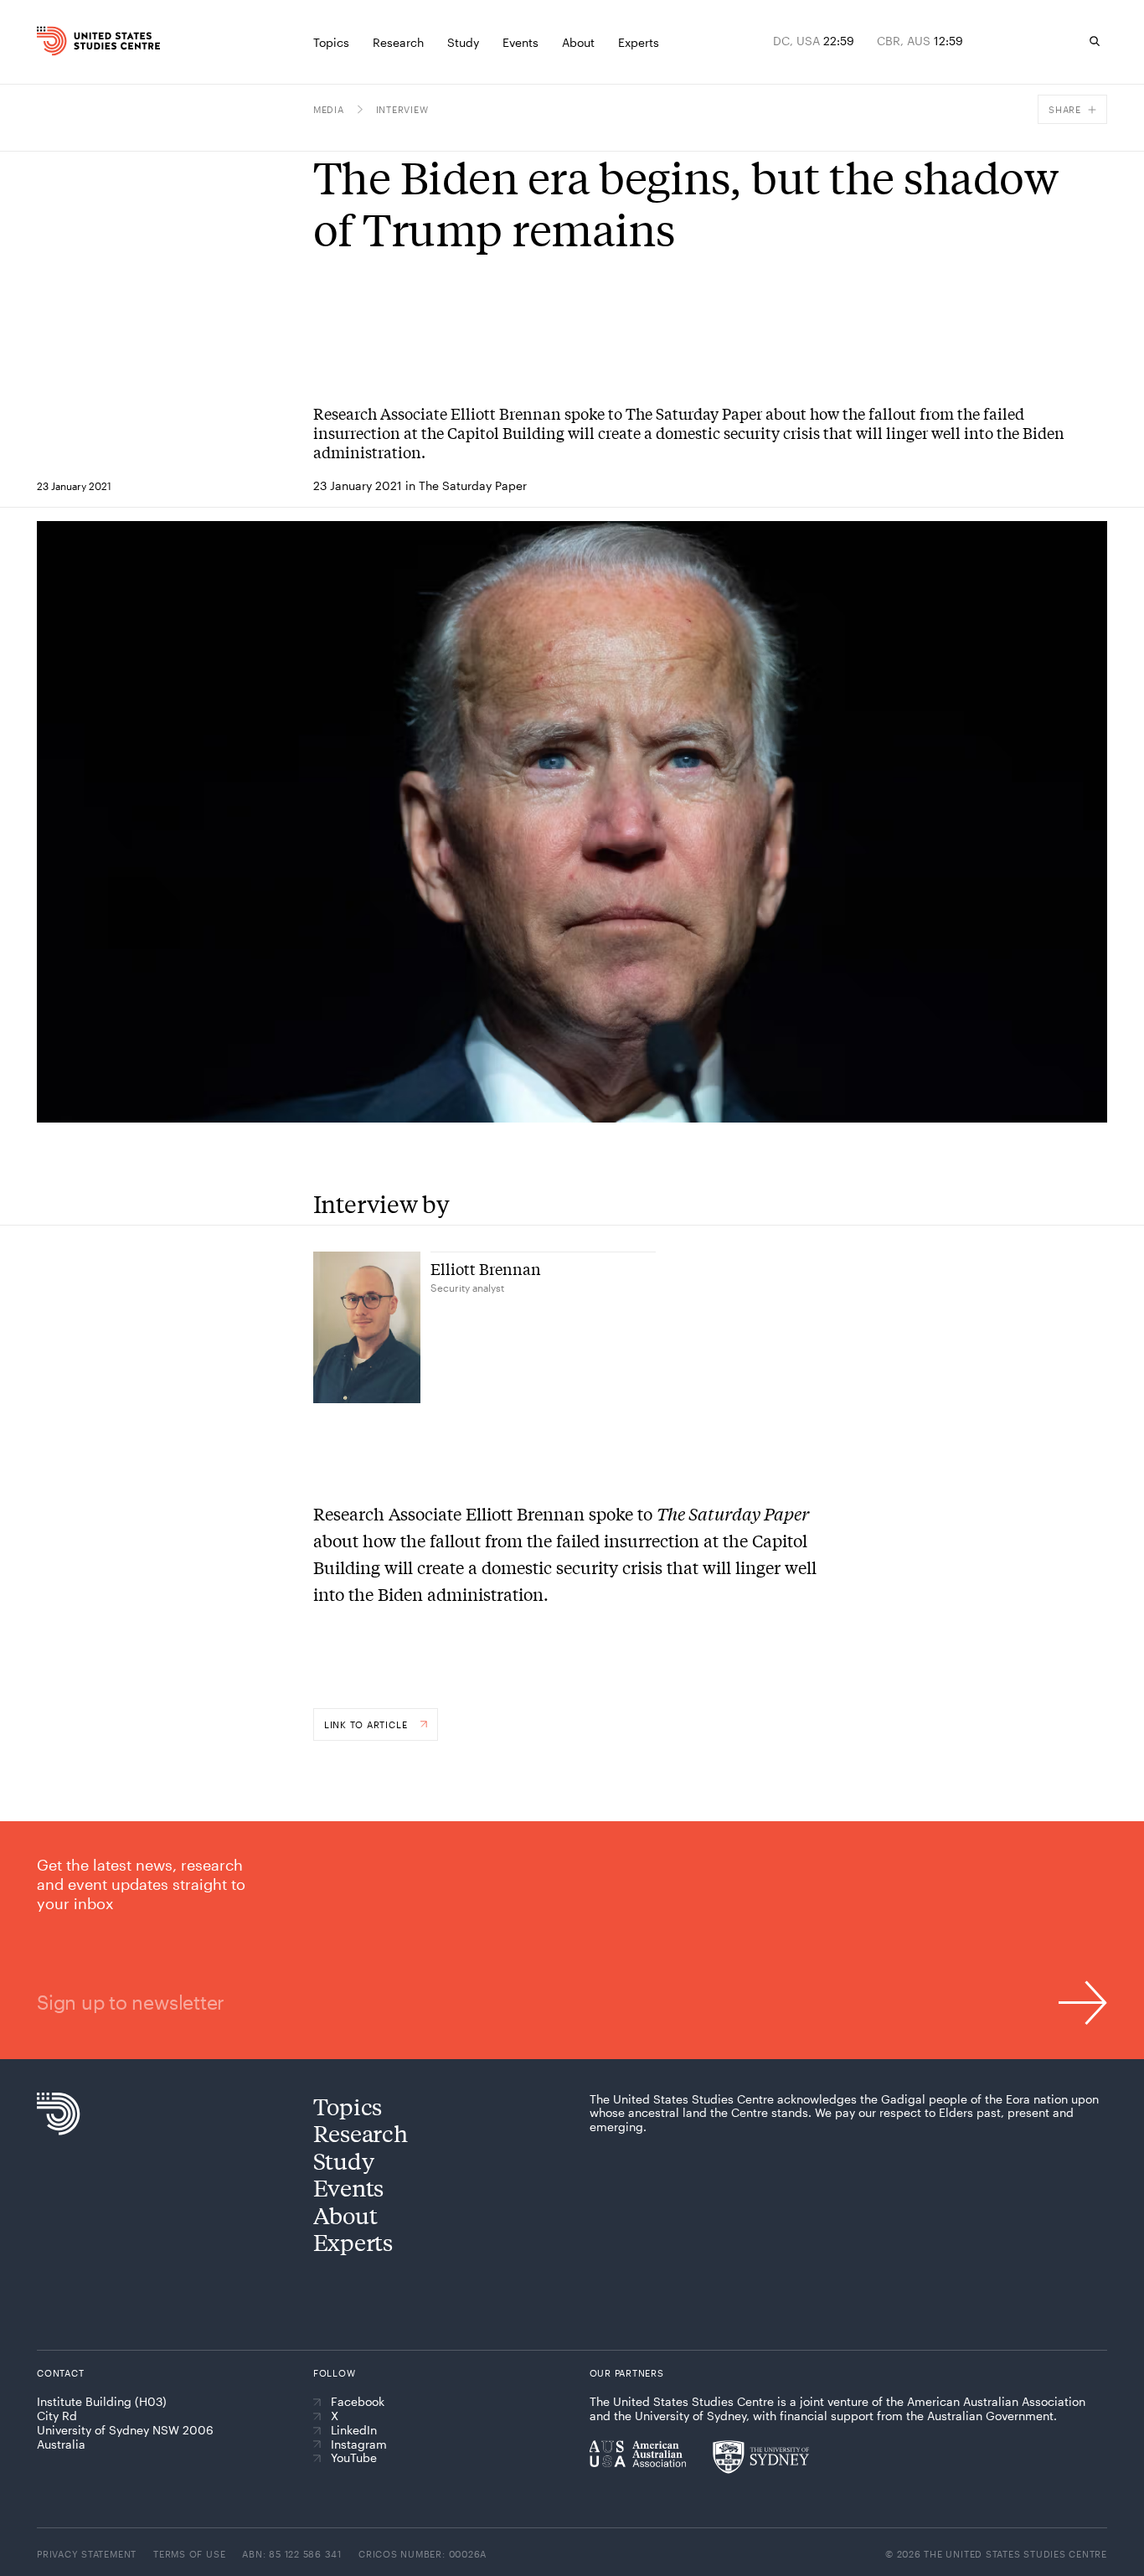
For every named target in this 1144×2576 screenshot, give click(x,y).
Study (344, 2160)
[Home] (66, 41)
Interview (402, 109)
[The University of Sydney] (761, 2457)
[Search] (1095, 41)
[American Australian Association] (638, 2454)
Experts (353, 2241)
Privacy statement (87, 2554)
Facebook (358, 2402)
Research (361, 2132)
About (345, 2215)
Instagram (359, 2444)
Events (348, 2187)
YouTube (354, 2458)
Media (329, 109)
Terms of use (189, 2554)
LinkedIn (354, 2430)
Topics (348, 2106)
